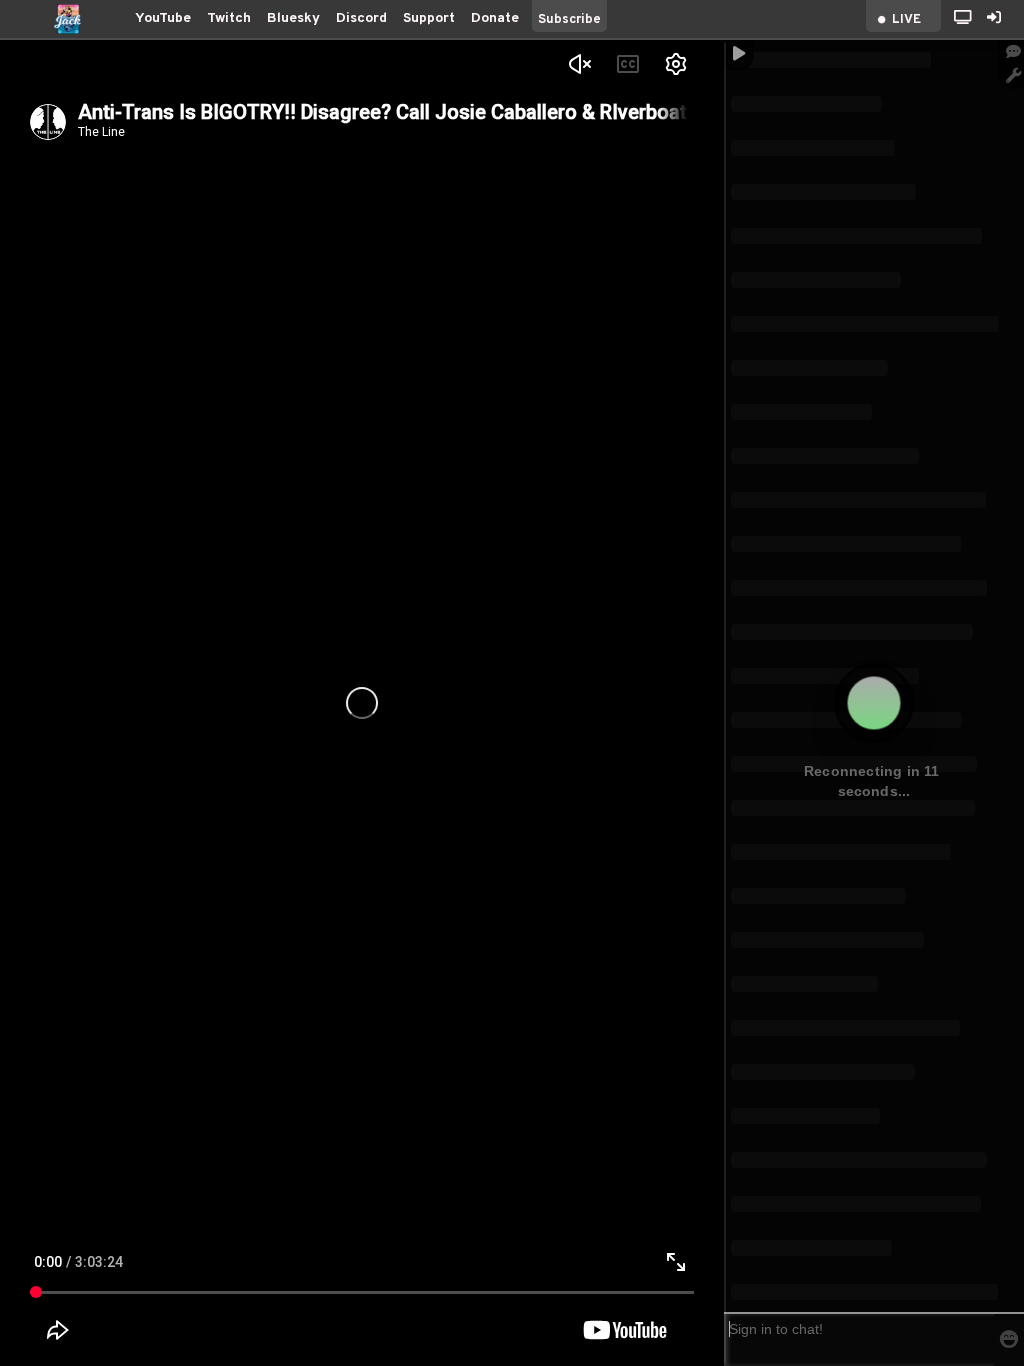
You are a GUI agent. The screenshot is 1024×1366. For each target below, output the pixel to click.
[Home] (67, 19)
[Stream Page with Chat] (963, 20)
